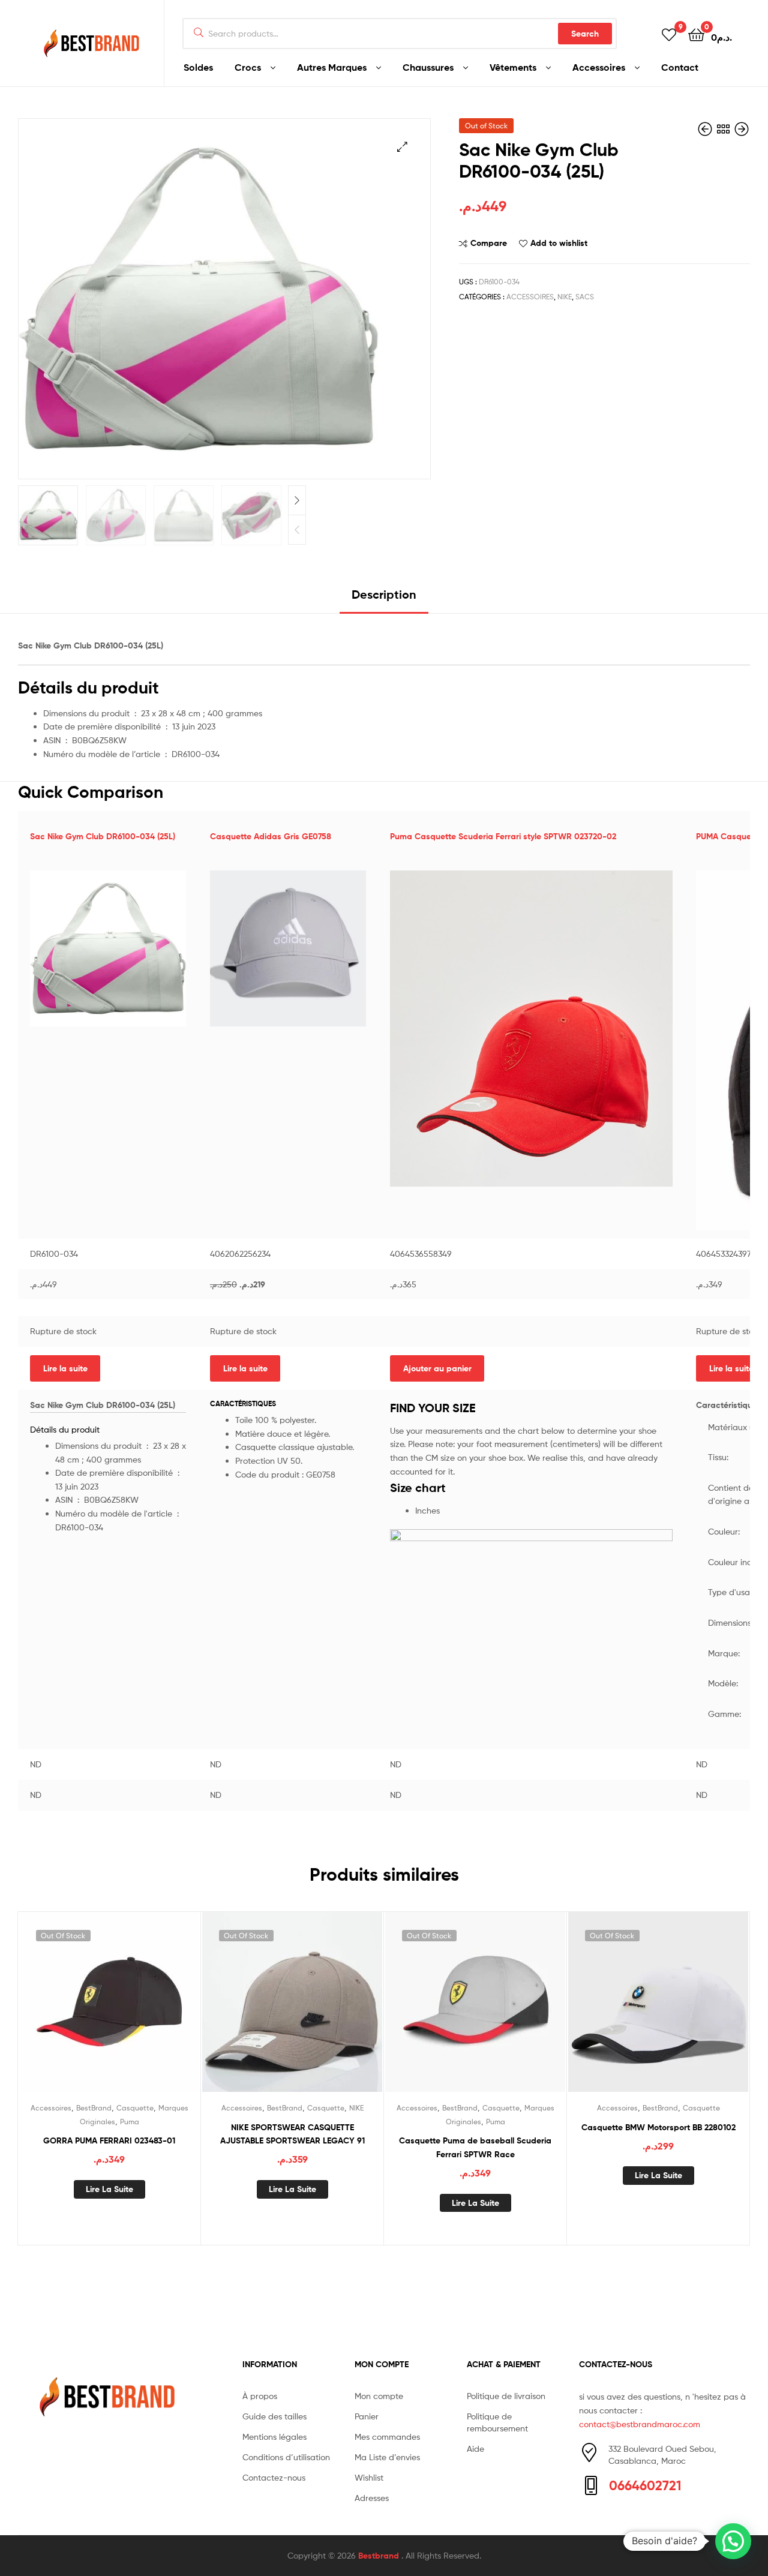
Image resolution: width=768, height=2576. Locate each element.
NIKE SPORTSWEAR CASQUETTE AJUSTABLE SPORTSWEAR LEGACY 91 (292, 2134)
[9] (669, 34)
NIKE (565, 297)
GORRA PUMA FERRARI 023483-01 (109, 2140)
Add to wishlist (559, 243)
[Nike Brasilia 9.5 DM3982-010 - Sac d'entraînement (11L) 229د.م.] (742, 129)
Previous (297, 530)
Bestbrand (380, 2556)
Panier (367, 2416)
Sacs (585, 297)
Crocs (248, 67)
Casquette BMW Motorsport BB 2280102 (658, 2127)
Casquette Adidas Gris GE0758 (271, 836)
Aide (475, 2449)
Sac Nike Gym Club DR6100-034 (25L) (103, 836)
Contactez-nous (274, 2477)
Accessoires (599, 67)
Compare (489, 243)
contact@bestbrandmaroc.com (640, 2424)
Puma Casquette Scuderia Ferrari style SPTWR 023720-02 (503, 836)
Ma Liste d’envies (387, 2457)
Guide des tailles (274, 2416)
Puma (130, 2122)
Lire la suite (65, 1368)
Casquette (135, 2108)
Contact (680, 67)
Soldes (198, 67)
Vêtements (513, 67)
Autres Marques (332, 67)
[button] (733, 2541)
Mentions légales (274, 2437)
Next (297, 500)
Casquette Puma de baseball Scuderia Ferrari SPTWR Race (475, 2147)
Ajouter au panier (437, 1368)
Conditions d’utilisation (286, 2457)
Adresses (372, 2498)
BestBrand (94, 2108)
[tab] (384, 599)
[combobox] (400, 34)
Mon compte (379, 2396)
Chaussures (428, 67)
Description (384, 594)
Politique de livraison (506, 2396)
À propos (260, 2396)
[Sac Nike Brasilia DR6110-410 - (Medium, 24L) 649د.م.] (706, 129)
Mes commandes (387, 2437)
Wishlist (369, 2477)
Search (585, 34)
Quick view (139, 2011)
